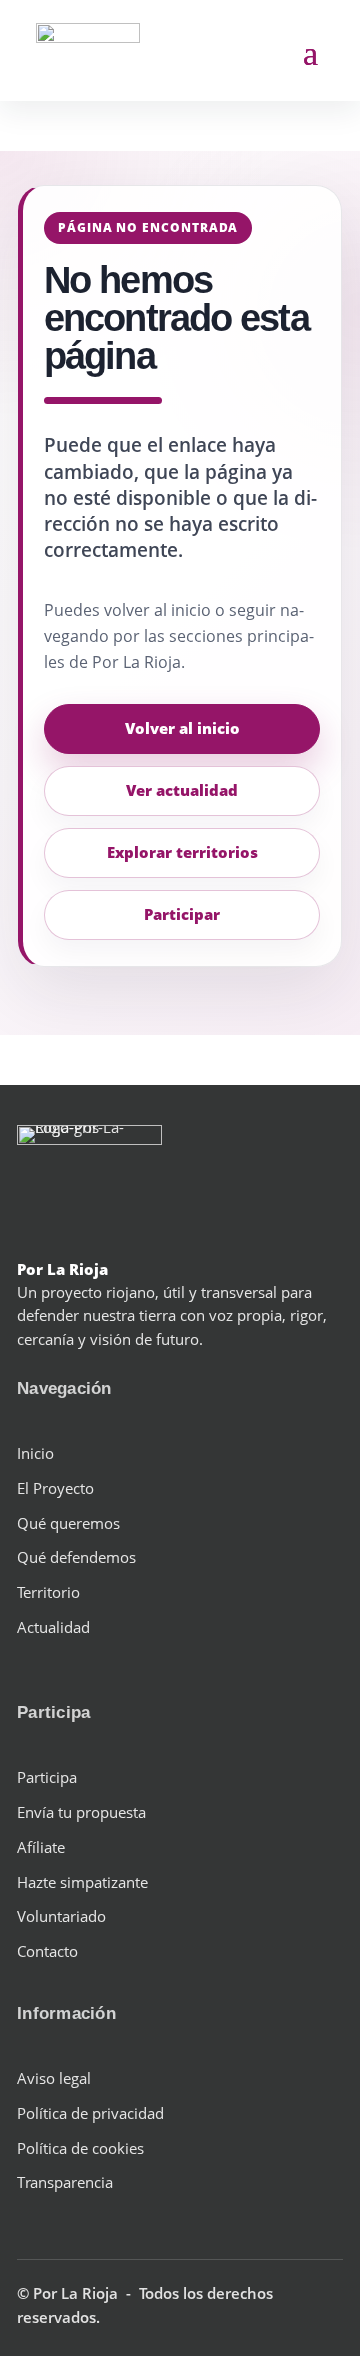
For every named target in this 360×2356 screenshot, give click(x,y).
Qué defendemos (76, 1557)
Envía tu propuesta (81, 1812)
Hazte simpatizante (82, 1882)
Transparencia (65, 2182)
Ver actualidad (182, 790)
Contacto (47, 1951)
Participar (182, 914)
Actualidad (53, 1627)
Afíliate (41, 1847)
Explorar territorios (182, 852)
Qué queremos (68, 1523)
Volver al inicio (182, 728)
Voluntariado (61, 1916)
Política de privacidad (90, 2113)
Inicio (35, 1453)
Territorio (48, 1592)
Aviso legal (54, 2078)
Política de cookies (80, 2148)
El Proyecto (55, 1488)
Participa (47, 1777)
